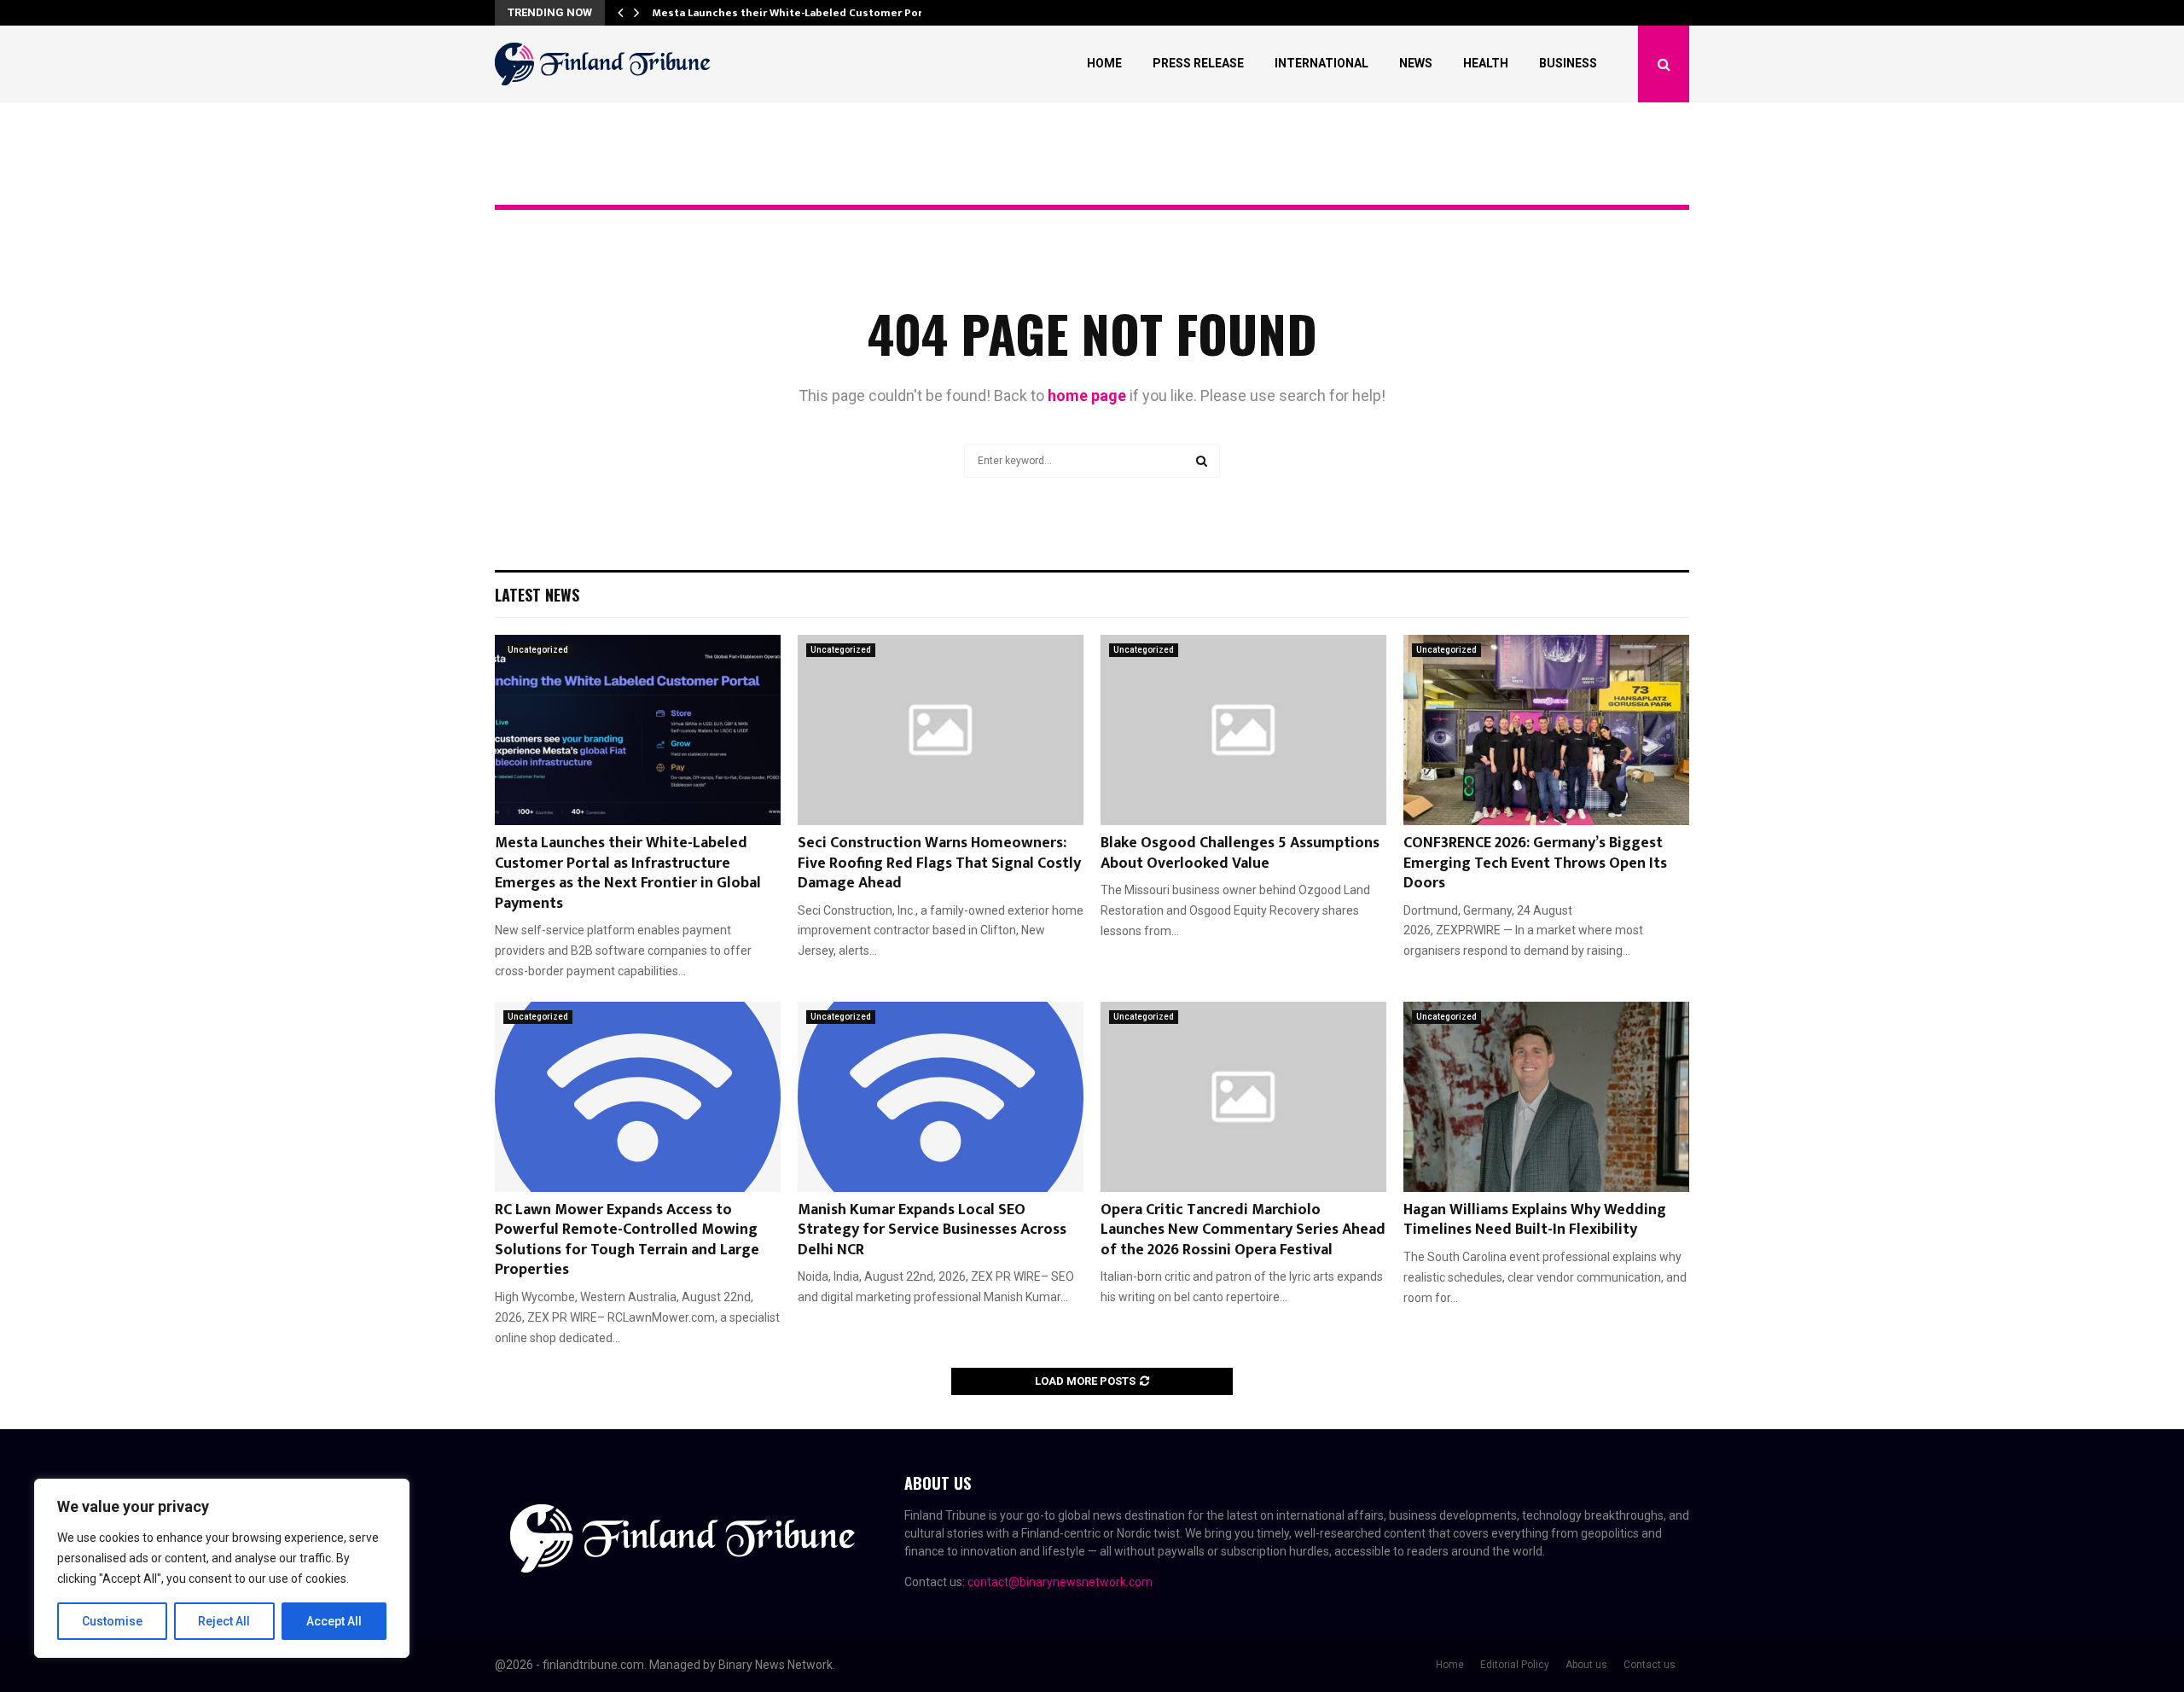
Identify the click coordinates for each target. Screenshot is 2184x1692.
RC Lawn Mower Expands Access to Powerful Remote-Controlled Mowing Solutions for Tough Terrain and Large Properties (627, 1240)
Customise (112, 1621)
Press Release (1198, 63)
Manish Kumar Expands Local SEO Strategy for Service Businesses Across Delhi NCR (932, 1230)
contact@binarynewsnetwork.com (1060, 1582)
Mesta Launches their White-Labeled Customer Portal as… (806, 13)
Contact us (1650, 1665)
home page (1087, 395)
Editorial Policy (1515, 1665)
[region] (222, 1568)
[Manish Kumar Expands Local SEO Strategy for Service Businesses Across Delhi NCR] (941, 1097)
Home (1104, 63)
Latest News (537, 595)
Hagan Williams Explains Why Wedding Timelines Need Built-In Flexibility (1535, 1220)
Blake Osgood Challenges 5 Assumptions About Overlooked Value (1240, 853)
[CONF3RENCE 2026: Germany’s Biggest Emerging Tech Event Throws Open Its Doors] (1546, 730)
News (1416, 63)
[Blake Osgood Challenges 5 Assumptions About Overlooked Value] (1243, 730)
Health (1486, 63)
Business (1568, 63)
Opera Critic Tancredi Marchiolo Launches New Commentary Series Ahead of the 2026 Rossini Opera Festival (1243, 1230)
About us (1586, 1665)
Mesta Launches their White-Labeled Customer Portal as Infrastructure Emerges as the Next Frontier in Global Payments (628, 873)
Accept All (334, 1621)
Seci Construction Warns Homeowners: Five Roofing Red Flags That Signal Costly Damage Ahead (939, 863)
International (1321, 63)
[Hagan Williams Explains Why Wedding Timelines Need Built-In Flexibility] (1546, 1097)
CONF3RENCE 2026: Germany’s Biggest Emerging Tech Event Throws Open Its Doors (1535, 863)
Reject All (224, 1621)
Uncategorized (538, 650)
